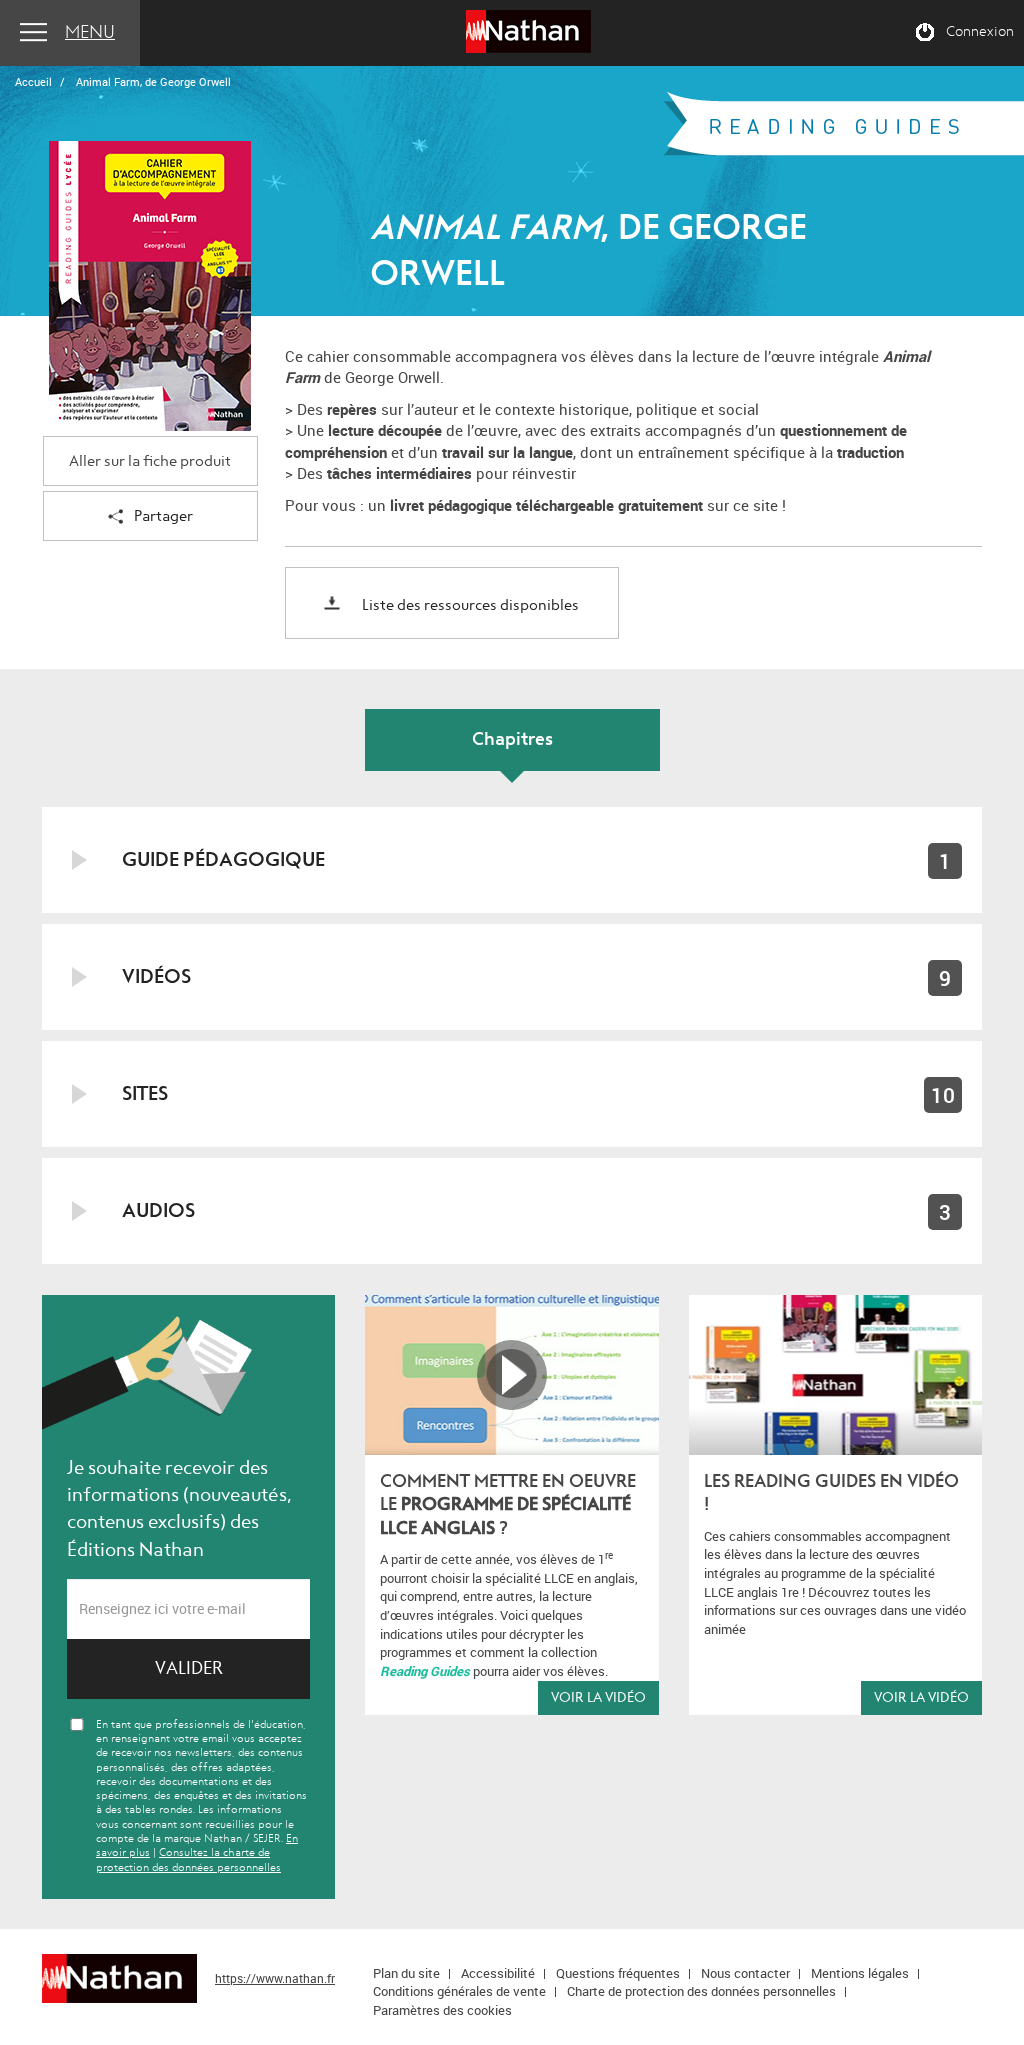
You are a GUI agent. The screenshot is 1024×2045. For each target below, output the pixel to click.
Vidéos (156, 976)
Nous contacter (745, 1973)
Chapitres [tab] (512, 739)
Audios (158, 1210)
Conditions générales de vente (459, 1991)
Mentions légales (860, 1973)
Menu (90, 32)
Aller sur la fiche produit (150, 461)
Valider (189, 1668)
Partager (163, 516)
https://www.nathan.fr (275, 1978)
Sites (145, 1093)
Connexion (980, 32)
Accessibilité (498, 1973)
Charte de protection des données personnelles (701, 1991)
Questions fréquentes (618, 1973)
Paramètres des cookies (442, 2010)
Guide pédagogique (223, 859)
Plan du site (406, 1973)
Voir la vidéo (598, 1697)
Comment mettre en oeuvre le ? (508, 1505)
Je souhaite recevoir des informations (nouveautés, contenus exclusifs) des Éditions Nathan (179, 1508)
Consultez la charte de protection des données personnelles (188, 1859)
